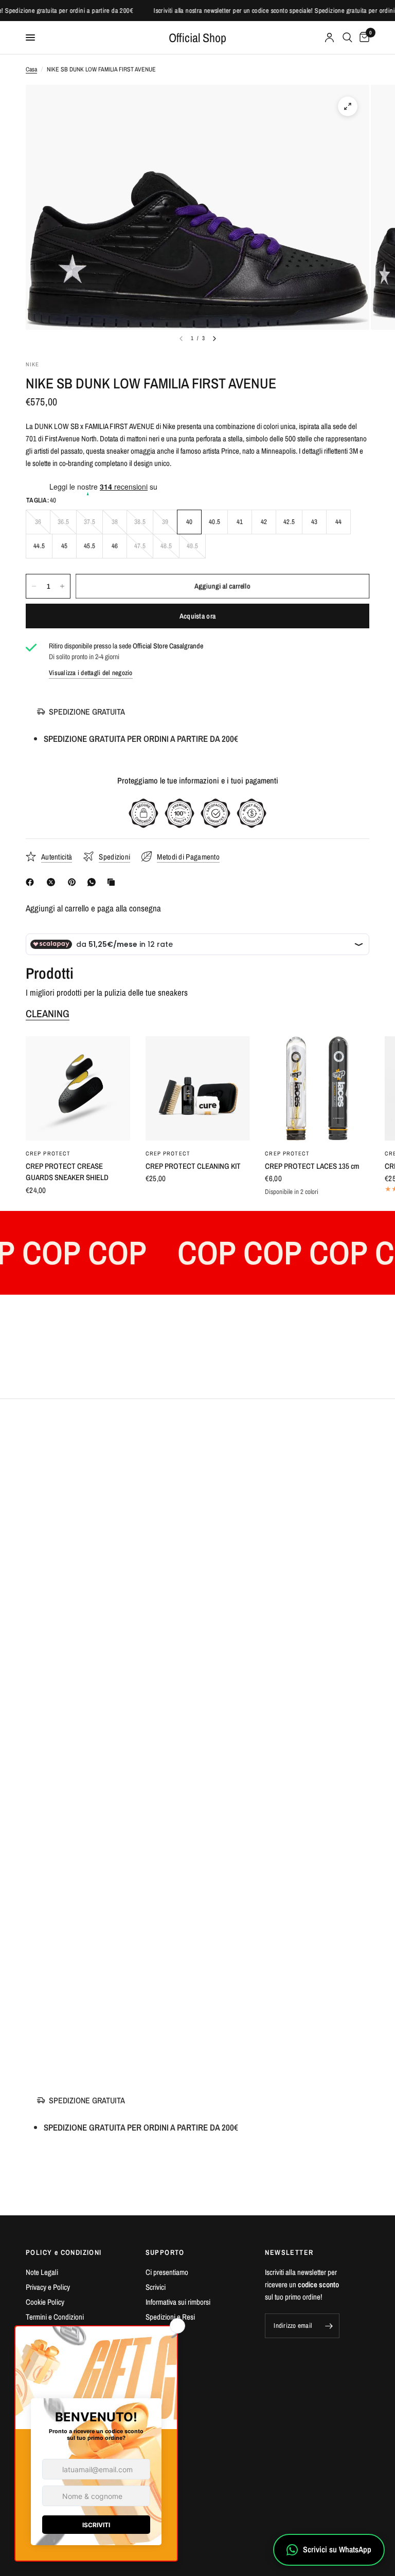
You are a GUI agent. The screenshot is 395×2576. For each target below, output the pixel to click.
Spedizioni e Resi (170, 2317)
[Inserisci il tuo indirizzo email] (329, 2326)
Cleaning (48, 1014)
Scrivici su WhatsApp (337, 2549)
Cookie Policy (45, 2302)
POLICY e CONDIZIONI (64, 2252)
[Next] (214, 339)
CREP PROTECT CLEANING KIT (193, 1166)
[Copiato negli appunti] (113, 882)
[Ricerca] (347, 38)
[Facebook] (32, 882)
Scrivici (156, 2287)
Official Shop (197, 38)
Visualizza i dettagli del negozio (91, 673)
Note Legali (42, 2272)
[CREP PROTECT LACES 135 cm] (317, 1088)
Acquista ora (197, 616)
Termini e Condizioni (55, 2317)
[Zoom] (348, 106)
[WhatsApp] (94, 882)
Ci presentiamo (167, 2272)
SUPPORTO (165, 2252)
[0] (363, 38)
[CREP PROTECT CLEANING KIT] (198, 1088)
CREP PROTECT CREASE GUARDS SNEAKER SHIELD (67, 1172)
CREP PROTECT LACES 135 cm (312, 1166)
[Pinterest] (74, 882)
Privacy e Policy (48, 2287)
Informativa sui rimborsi (178, 2302)
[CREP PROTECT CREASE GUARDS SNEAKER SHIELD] (78, 1088)
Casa (31, 69)
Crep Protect (48, 1153)
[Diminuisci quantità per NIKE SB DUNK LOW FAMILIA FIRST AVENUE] (34, 586)
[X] (53, 882)
